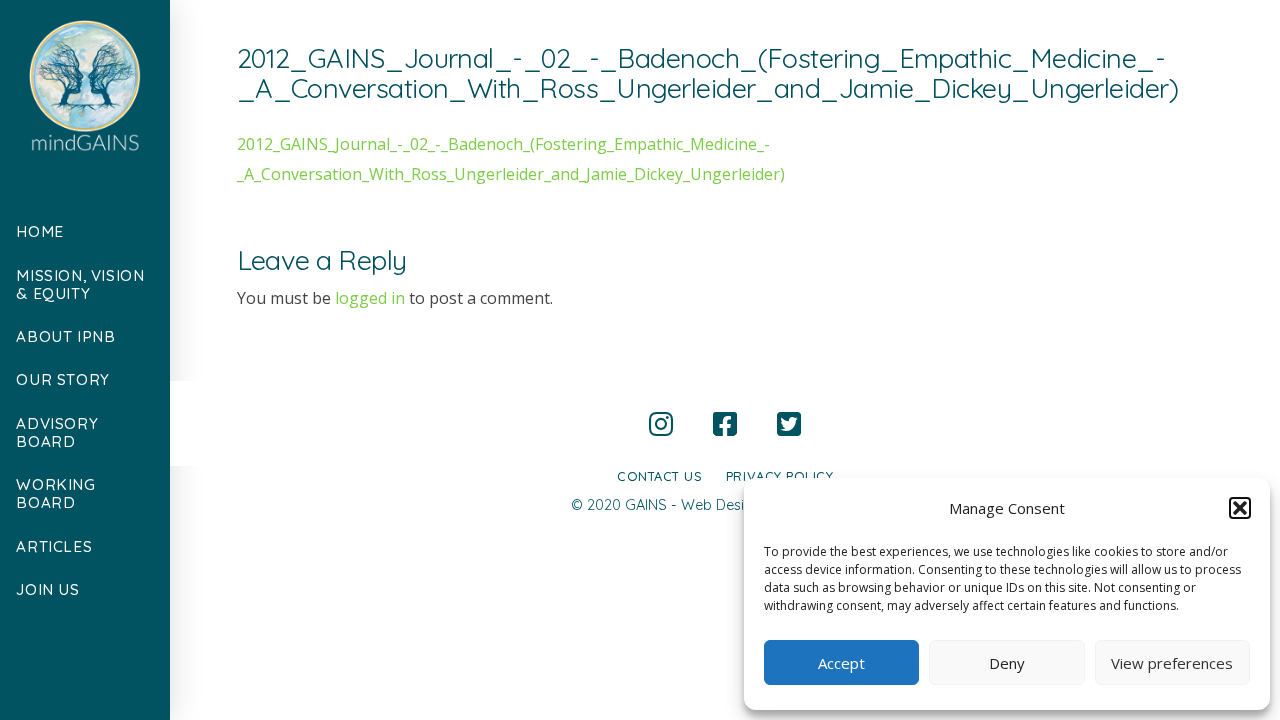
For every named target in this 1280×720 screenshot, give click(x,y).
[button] (1240, 508)
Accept (841, 663)
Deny (1007, 663)
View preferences (1172, 663)
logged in (370, 298)
